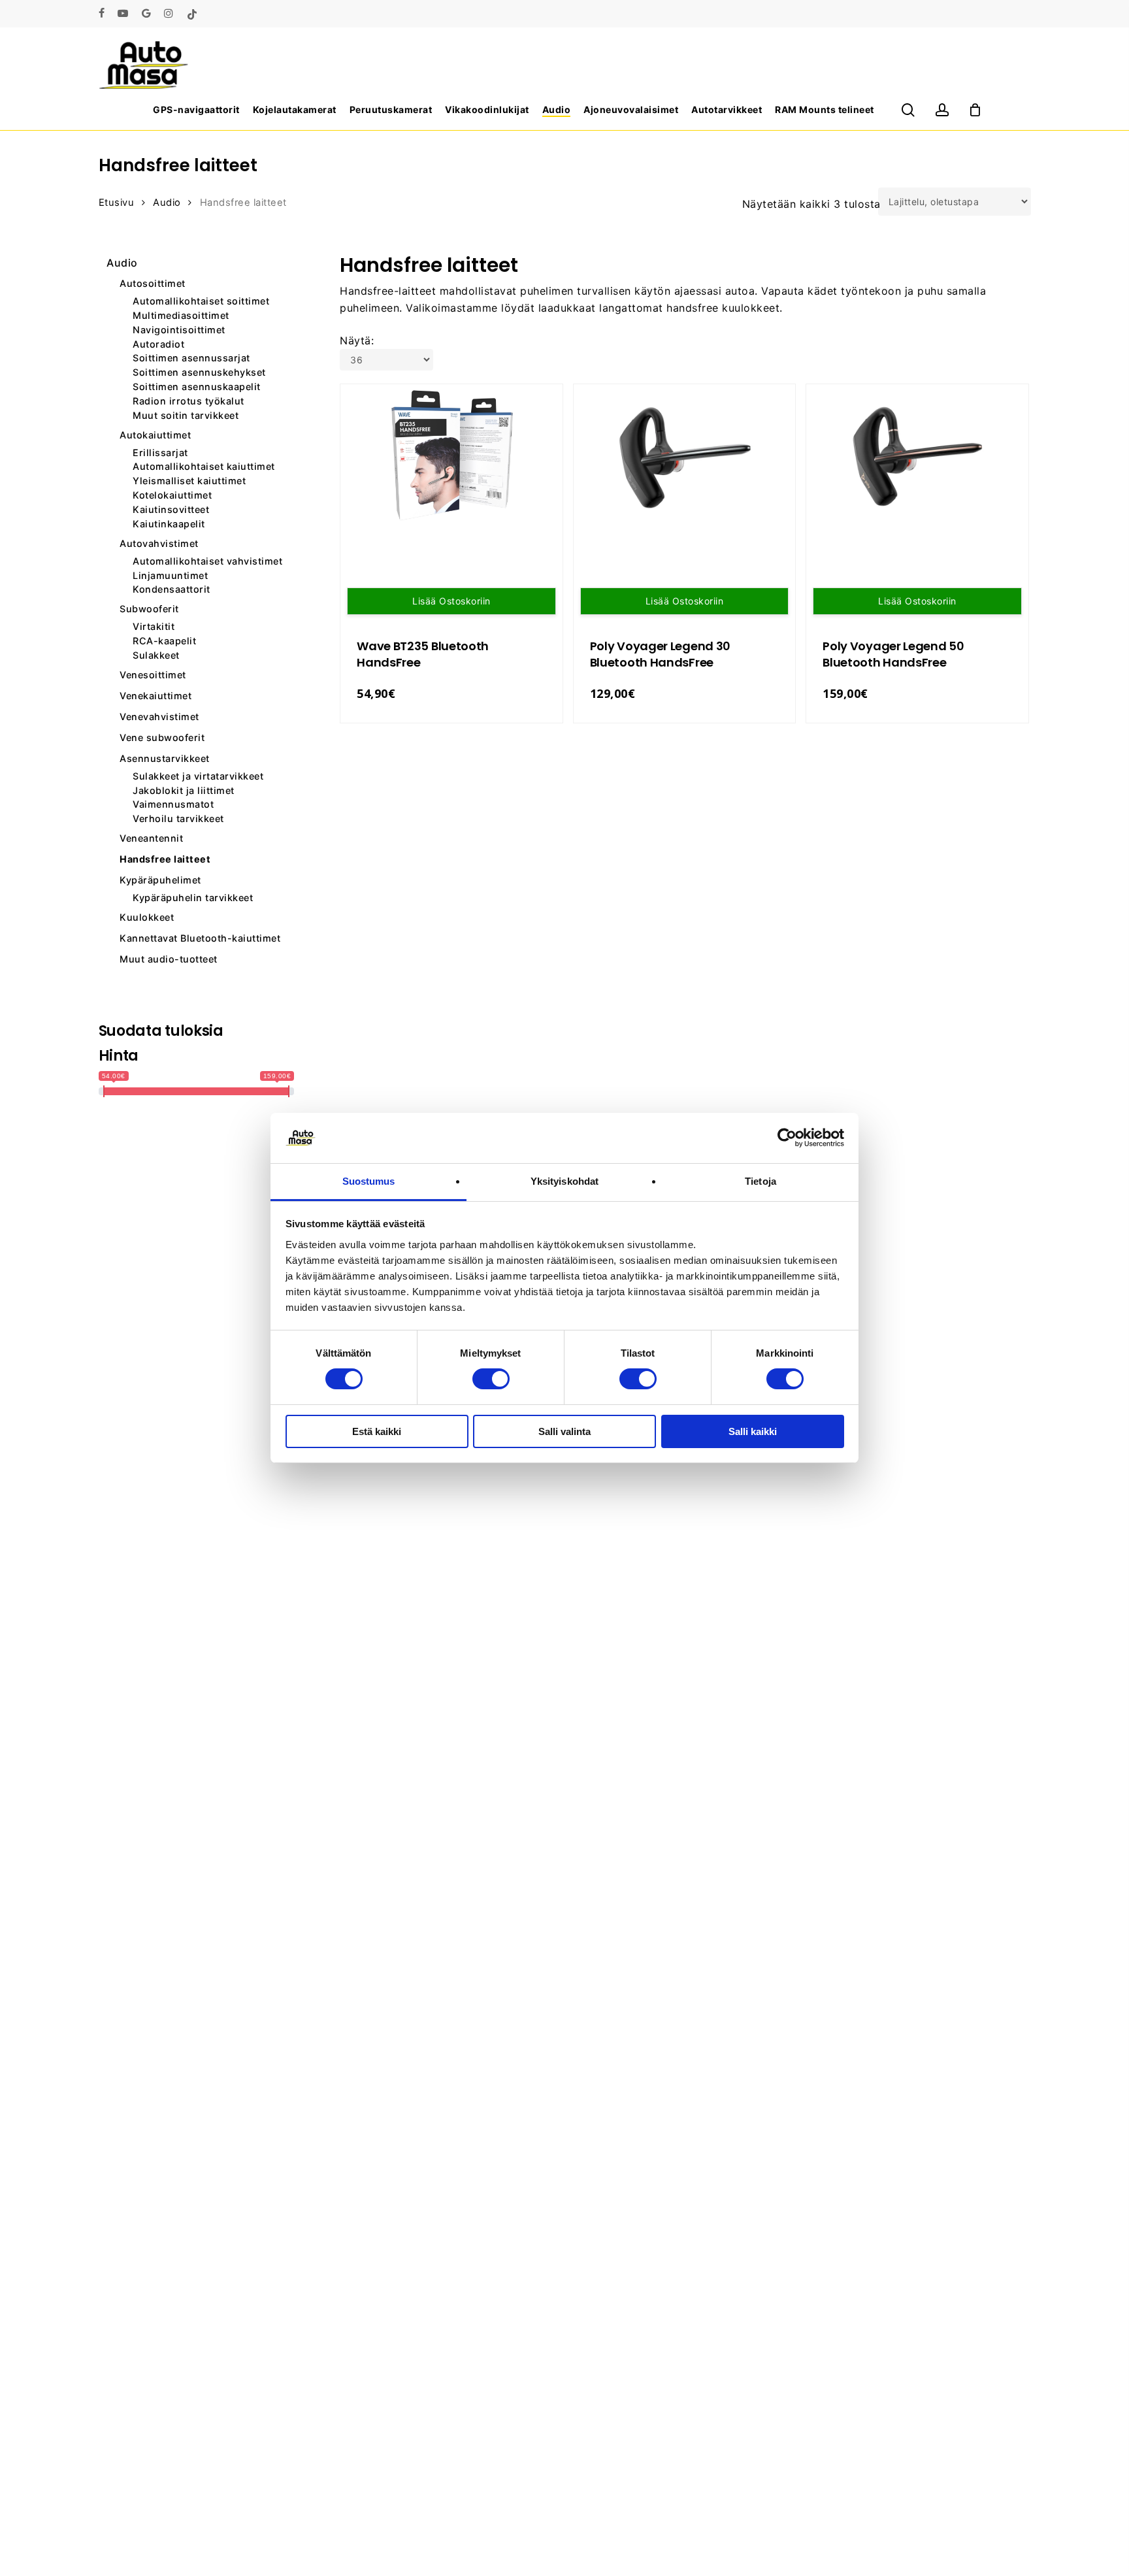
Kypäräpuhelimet (160, 880)
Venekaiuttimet (155, 696)
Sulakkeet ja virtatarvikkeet (198, 776)
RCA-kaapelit (164, 641)
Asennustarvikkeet (165, 758)
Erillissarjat (160, 453)
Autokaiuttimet (155, 435)
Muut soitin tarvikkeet (186, 416)
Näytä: (357, 340)
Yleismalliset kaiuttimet (189, 481)
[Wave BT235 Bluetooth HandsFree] (451, 456)
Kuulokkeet (147, 917)
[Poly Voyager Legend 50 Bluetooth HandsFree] (917, 456)
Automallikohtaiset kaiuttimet (204, 467)
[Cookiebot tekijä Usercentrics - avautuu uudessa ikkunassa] (787, 1138)
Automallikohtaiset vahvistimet (207, 561)
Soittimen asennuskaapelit (197, 387)
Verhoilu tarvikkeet (178, 819)
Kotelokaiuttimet (172, 495)
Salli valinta (564, 1431)
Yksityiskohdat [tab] (564, 1181)
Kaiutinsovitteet (171, 510)
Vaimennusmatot (173, 804)
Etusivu (117, 203)
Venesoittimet (153, 675)
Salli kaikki (753, 1431)
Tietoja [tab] (761, 1181)
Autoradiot (158, 344)
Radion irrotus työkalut (188, 401)
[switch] (491, 1379)
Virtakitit (154, 627)
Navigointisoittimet (179, 330)
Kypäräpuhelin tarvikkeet (193, 898)
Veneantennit (151, 838)
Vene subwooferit (162, 737)
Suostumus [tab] (369, 1181)
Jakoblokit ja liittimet (184, 791)
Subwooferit (149, 609)
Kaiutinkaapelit (169, 524)
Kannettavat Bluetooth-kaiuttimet (200, 938)
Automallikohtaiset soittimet (201, 301)
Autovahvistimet (159, 543)
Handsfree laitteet (165, 859)
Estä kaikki (377, 1431)
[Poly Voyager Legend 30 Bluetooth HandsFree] (685, 456)
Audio (167, 203)
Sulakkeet (156, 655)
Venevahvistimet (159, 717)
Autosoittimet (153, 283)
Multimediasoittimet (181, 316)
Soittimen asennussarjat (191, 358)
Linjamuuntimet (170, 576)
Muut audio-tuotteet (169, 959)
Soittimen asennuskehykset (199, 372)
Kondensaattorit (172, 589)
